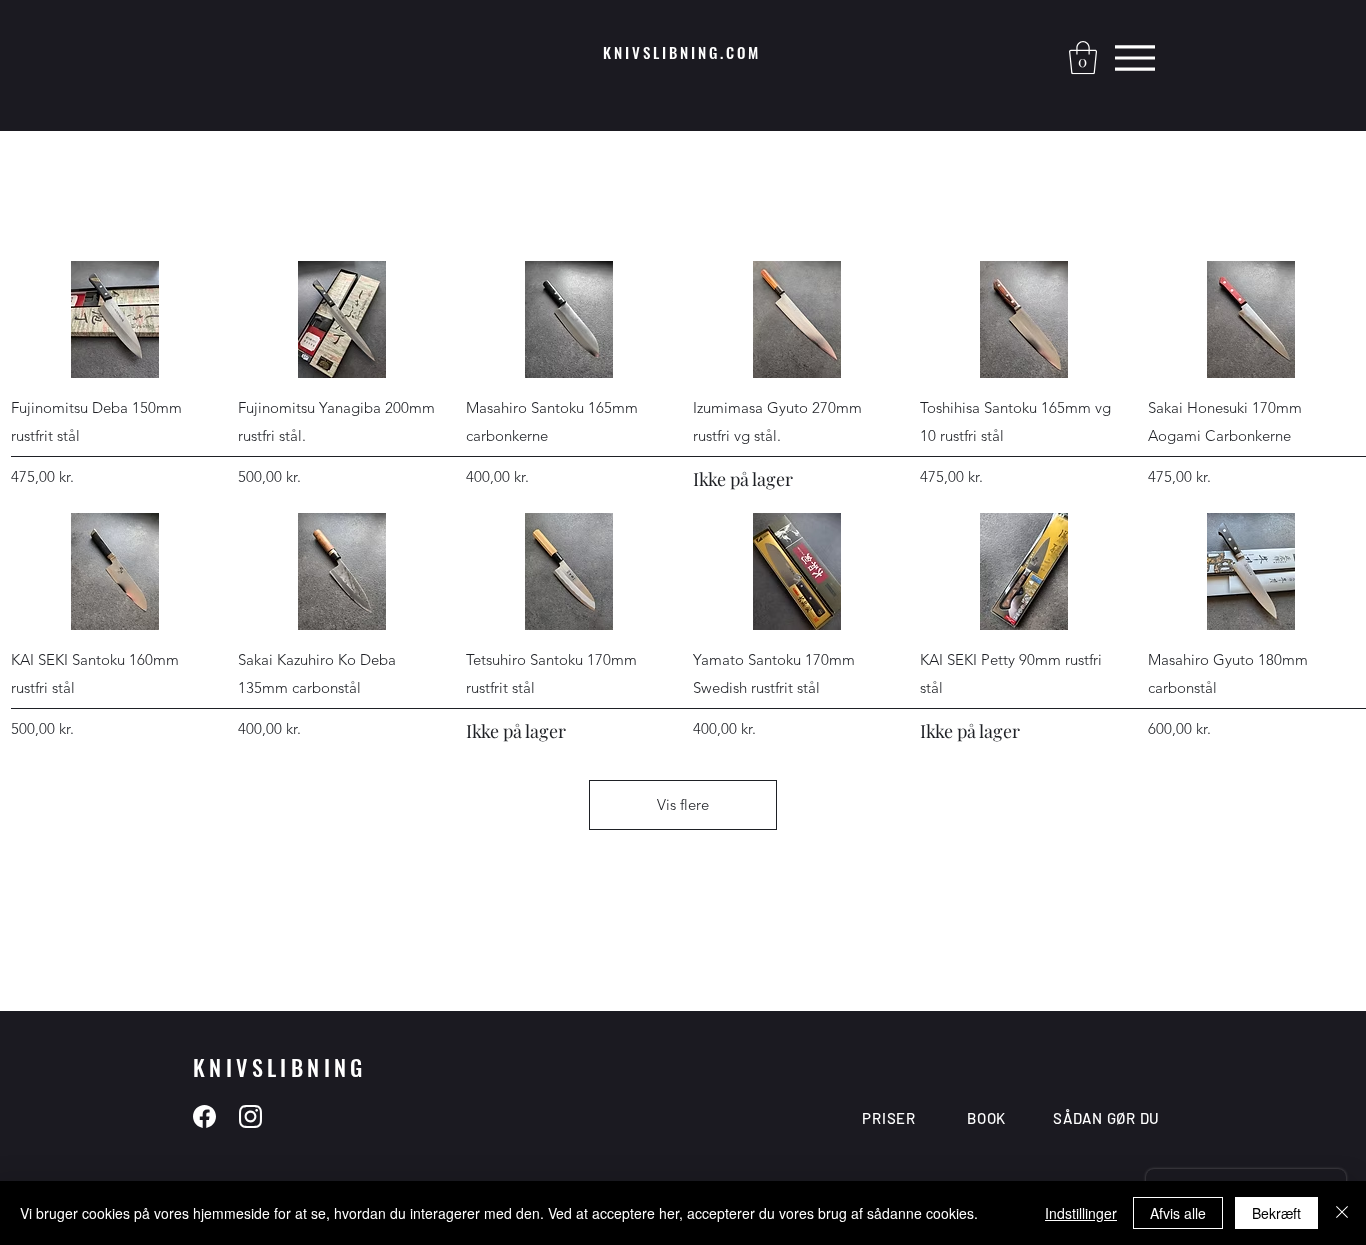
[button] (1083, 57)
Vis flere (683, 804)
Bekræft (1276, 1213)
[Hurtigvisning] (114, 319)
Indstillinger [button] (1081, 1213)
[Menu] (1134, 58)
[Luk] (1342, 1213)
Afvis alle (1178, 1213)
